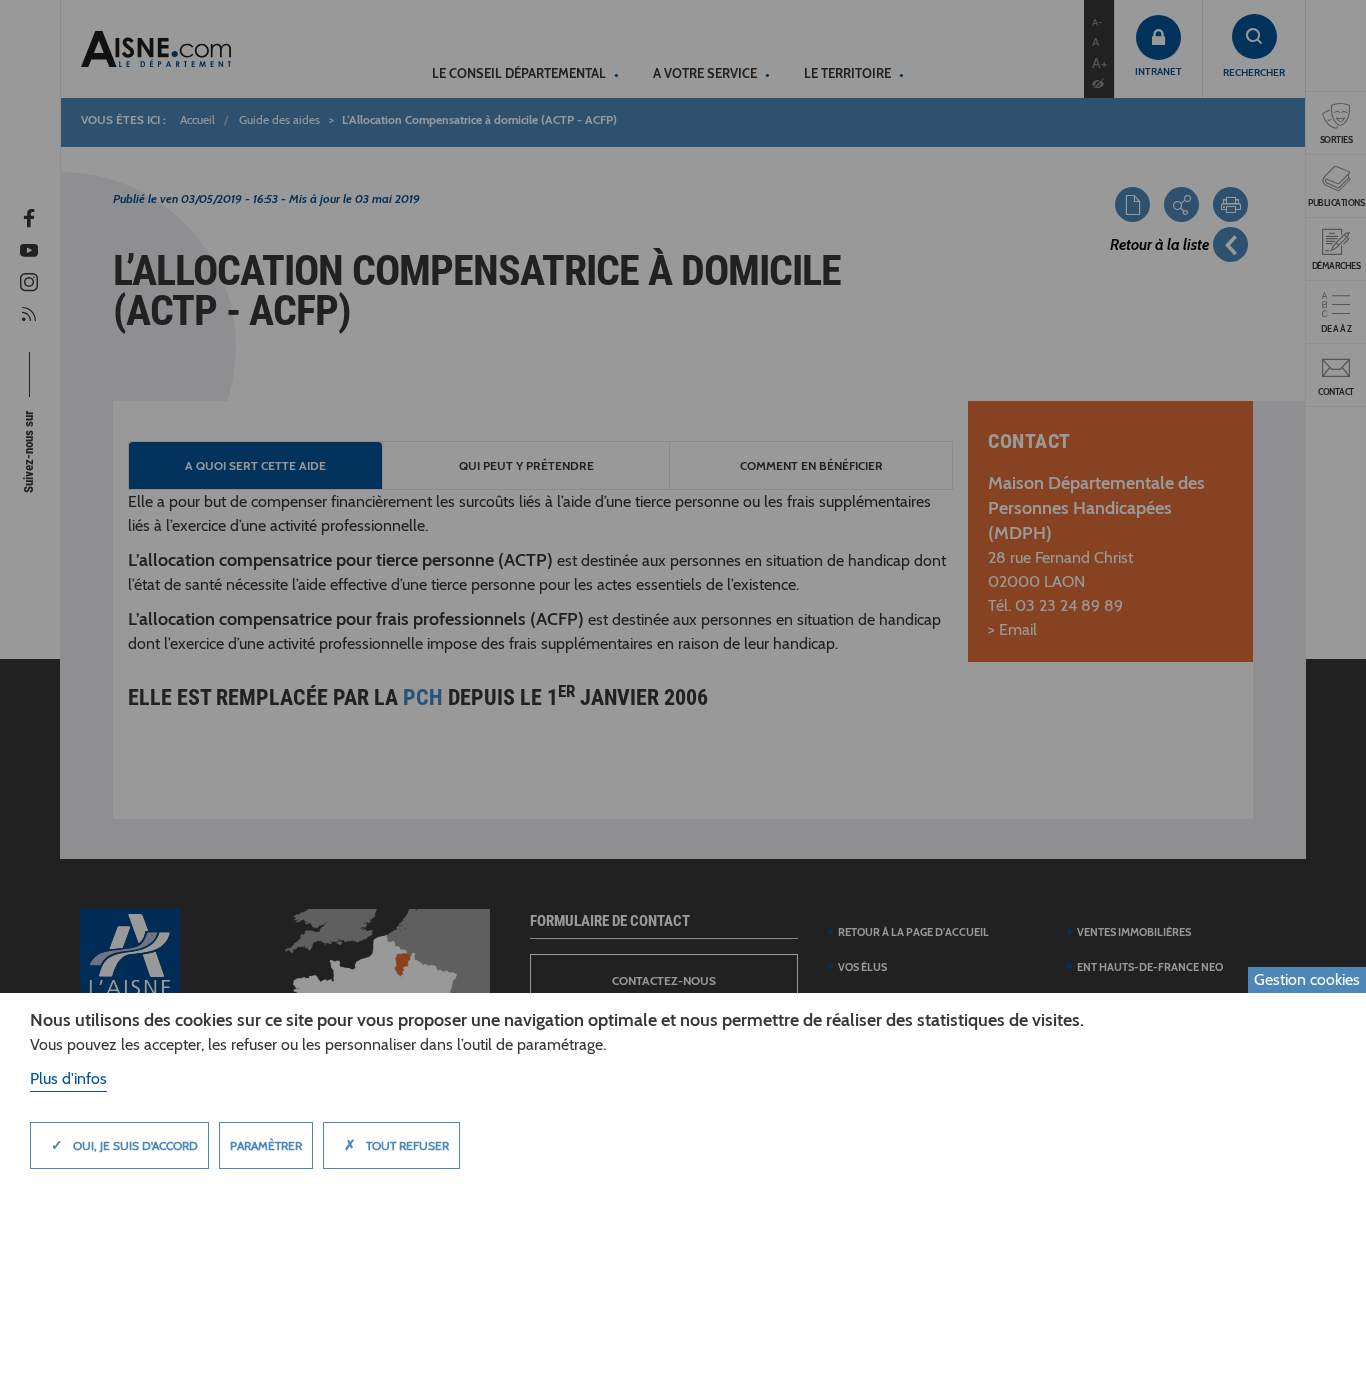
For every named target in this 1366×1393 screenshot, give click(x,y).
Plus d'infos (68, 1078)
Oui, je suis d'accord (124, 1145)
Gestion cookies (1307, 979)
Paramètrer (266, 1145)
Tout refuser (396, 1145)
